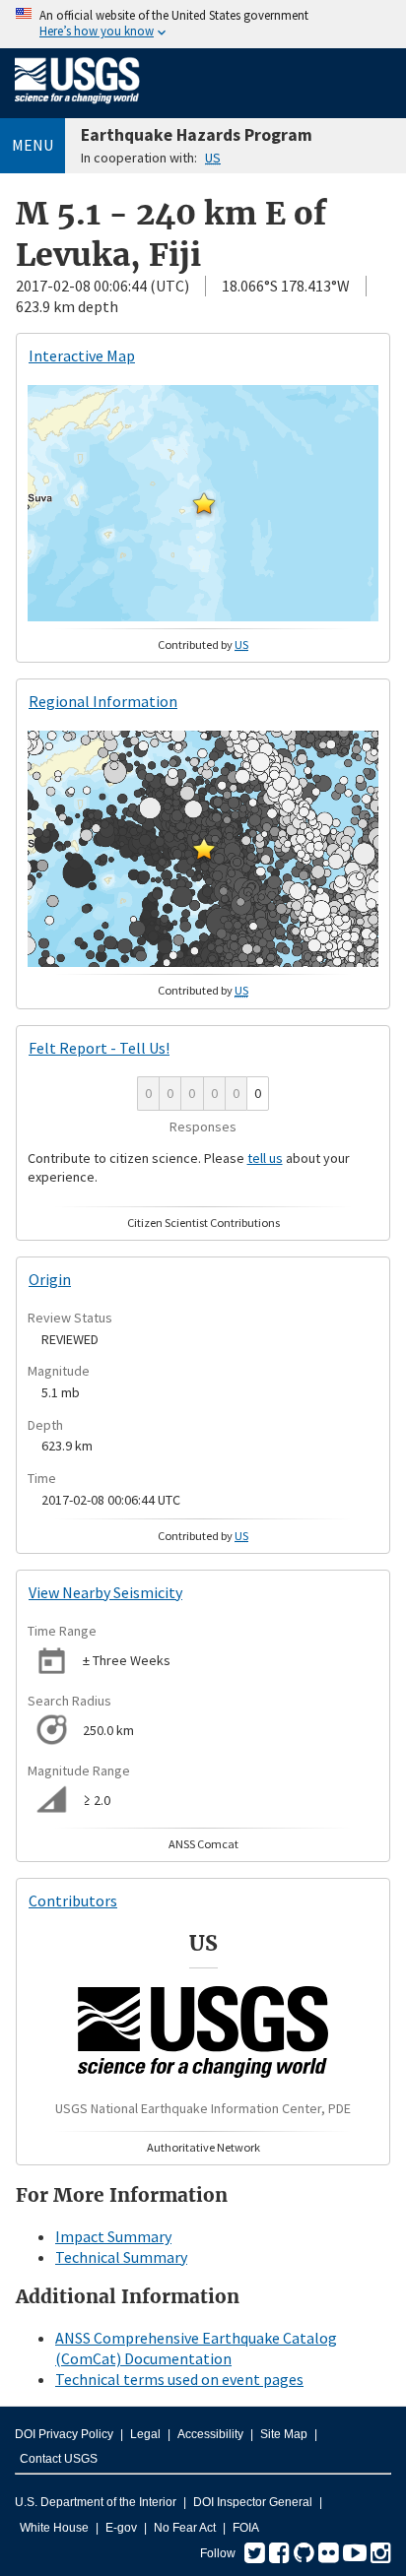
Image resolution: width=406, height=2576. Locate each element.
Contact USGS (59, 2459)
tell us (265, 1158)
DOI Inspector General (253, 2502)
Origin (50, 1279)
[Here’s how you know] (203, 24)
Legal (145, 2434)
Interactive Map (82, 355)
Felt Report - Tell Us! (99, 1048)
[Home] (77, 107)
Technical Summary (121, 2257)
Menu (33, 145)
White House (54, 2528)
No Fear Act (185, 2528)
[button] (204, 503)
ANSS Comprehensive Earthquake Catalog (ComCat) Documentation (196, 2348)
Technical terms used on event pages (179, 2379)
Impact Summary (113, 2236)
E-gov (121, 2528)
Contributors (73, 1900)
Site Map (284, 2434)
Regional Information (103, 701)
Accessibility (210, 2434)
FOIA (246, 2528)
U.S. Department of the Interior (96, 2502)
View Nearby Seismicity (105, 1592)
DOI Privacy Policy (64, 2434)
